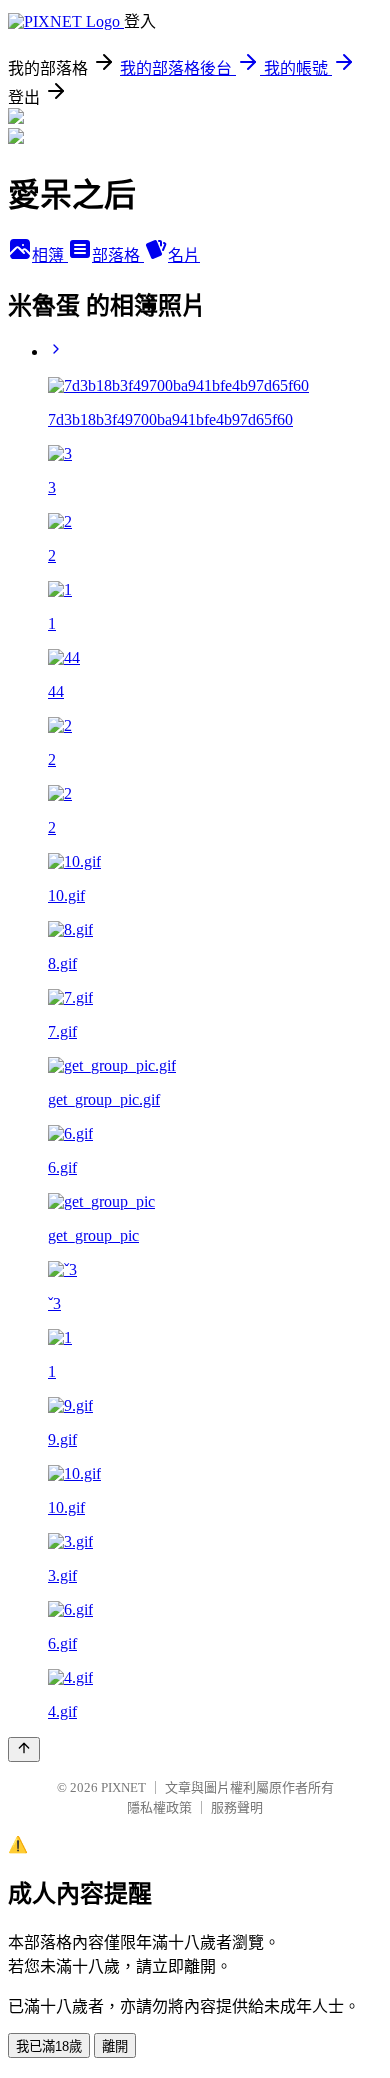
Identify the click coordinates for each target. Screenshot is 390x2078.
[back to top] (24, 1749)
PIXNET (123, 1787)
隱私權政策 (159, 1807)
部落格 (118, 255)
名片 (184, 255)
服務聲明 (237, 1807)
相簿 (50, 255)
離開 (115, 2046)
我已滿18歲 (49, 2046)
